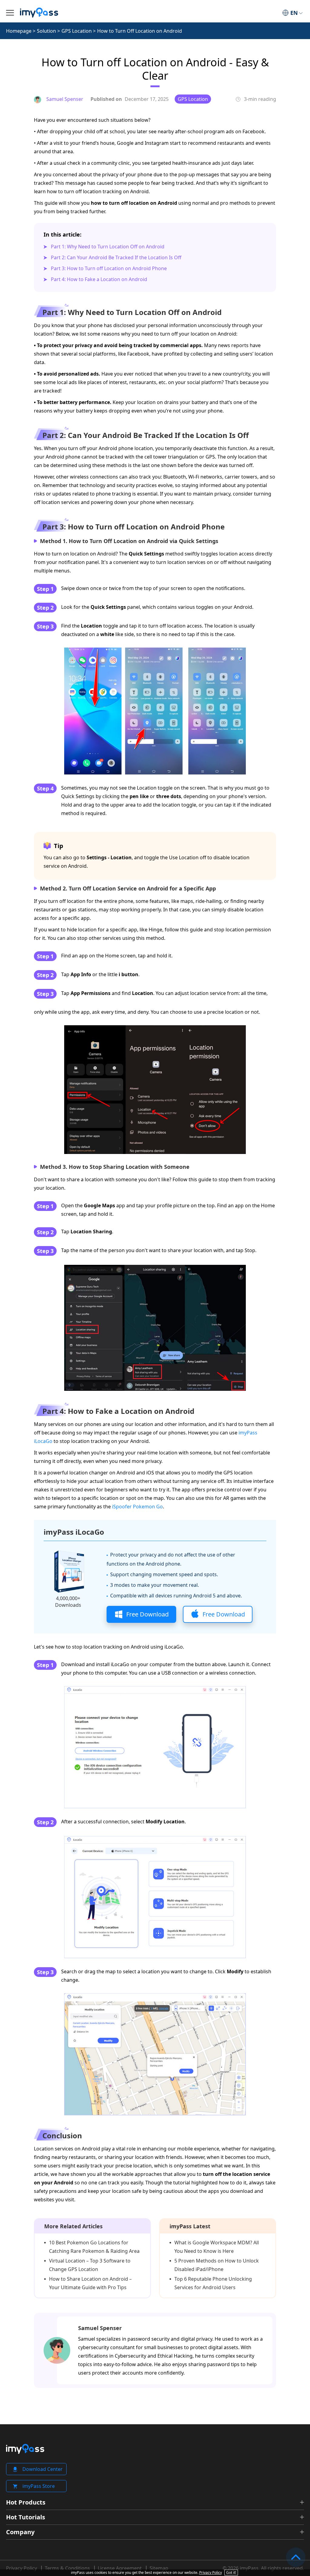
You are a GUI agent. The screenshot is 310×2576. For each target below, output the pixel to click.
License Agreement (120, 2568)
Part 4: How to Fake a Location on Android (99, 279)
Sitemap (159, 2568)
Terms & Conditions (67, 2568)
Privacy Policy (21, 2568)
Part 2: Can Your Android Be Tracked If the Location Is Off (116, 257)
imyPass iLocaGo (74, 1532)
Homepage (19, 31)
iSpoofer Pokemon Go (137, 1507)
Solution (46, 31)
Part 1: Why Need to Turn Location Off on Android (108, 247)
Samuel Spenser (100, 2328)
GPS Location (77, 31)
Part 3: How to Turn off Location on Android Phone (109, 268)
